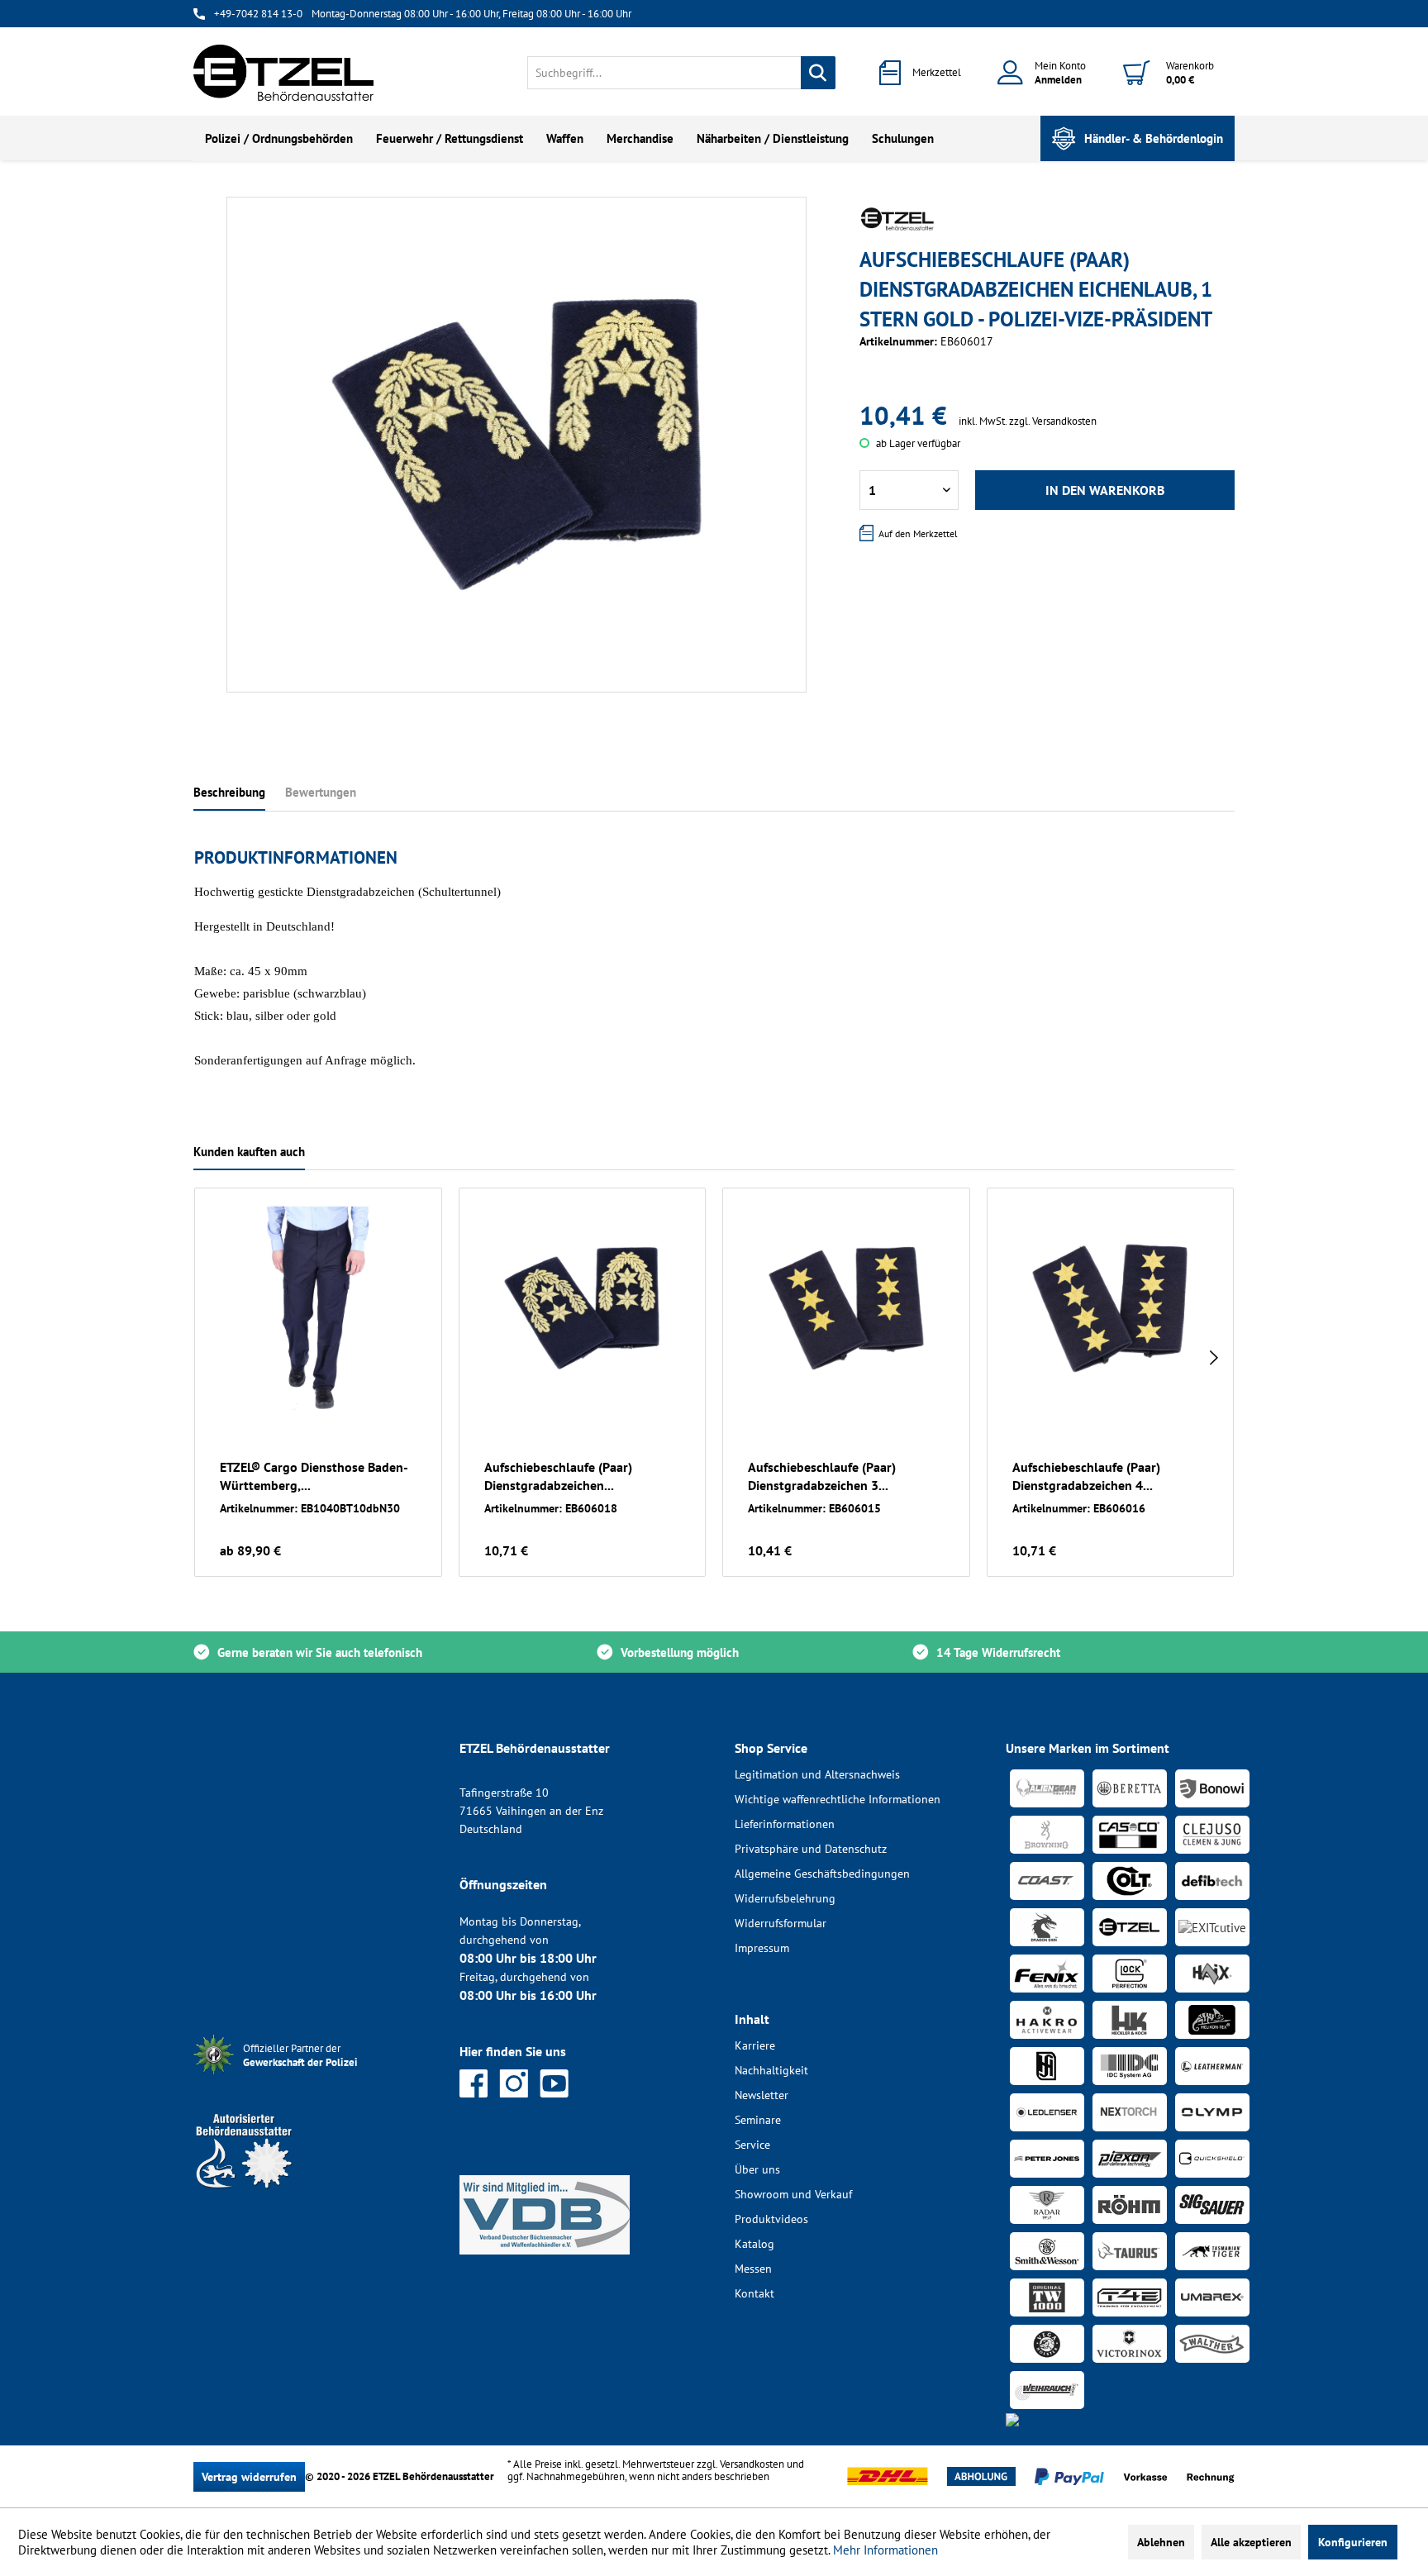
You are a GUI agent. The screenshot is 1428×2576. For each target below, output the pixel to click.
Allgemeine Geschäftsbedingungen (822, 1874)
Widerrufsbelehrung (785, 1898)
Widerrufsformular (781, 1923)
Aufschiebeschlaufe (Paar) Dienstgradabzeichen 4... (1086, 1476)
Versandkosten (752, 2464)
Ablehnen (1161, 2542)
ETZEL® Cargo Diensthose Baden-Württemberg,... (314, 1476)
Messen (753, 2269)
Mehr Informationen (885, 2550)
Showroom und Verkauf (793, 2194)
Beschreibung (229, 792)
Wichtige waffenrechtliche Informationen (838, 1799)
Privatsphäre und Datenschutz (811, 1849)
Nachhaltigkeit (771, 2070)
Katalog (754, 2244)
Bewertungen (321, 792)
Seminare (758, 2120)
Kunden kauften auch (249, 1152)
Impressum (762, 1948)
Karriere (755, 2045)
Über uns (757, 2169)
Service (752, 2145)
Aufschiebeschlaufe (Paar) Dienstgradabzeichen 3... (822, 1476)
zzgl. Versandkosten (1053, 421)
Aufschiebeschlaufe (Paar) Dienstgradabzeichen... (558, 1476)
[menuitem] (681, 73)
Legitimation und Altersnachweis (817, 1774)
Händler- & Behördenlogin (1154, 138)
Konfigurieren (1353, 2542)
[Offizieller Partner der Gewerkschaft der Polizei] (313, 2076)
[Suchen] (818, 73)
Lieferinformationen (785, 1824)
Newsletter (762, 2095)
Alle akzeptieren (1251, 2542)
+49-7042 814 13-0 (258, 14)
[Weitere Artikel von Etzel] (897, 219)
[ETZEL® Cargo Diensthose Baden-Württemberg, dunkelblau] (318, 1308)
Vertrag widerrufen (249, 2477)
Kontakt (754, 2293)
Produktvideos (771, 2219)
